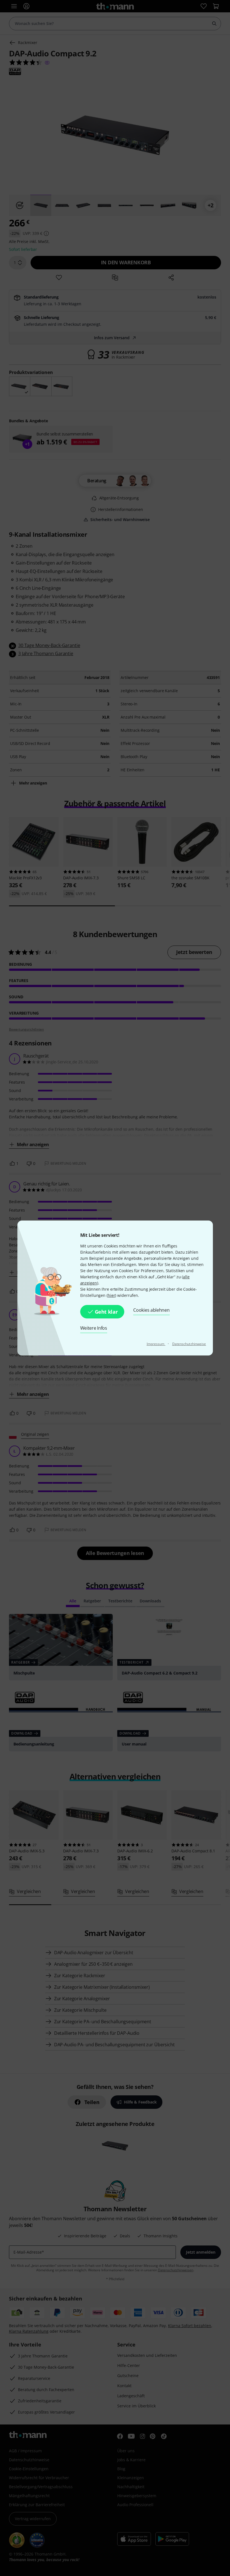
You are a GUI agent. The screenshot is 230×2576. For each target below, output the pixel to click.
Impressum (156, 1344)
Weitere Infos (94, 1328)
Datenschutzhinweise (189, 1344)
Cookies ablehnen (151, 1310)
